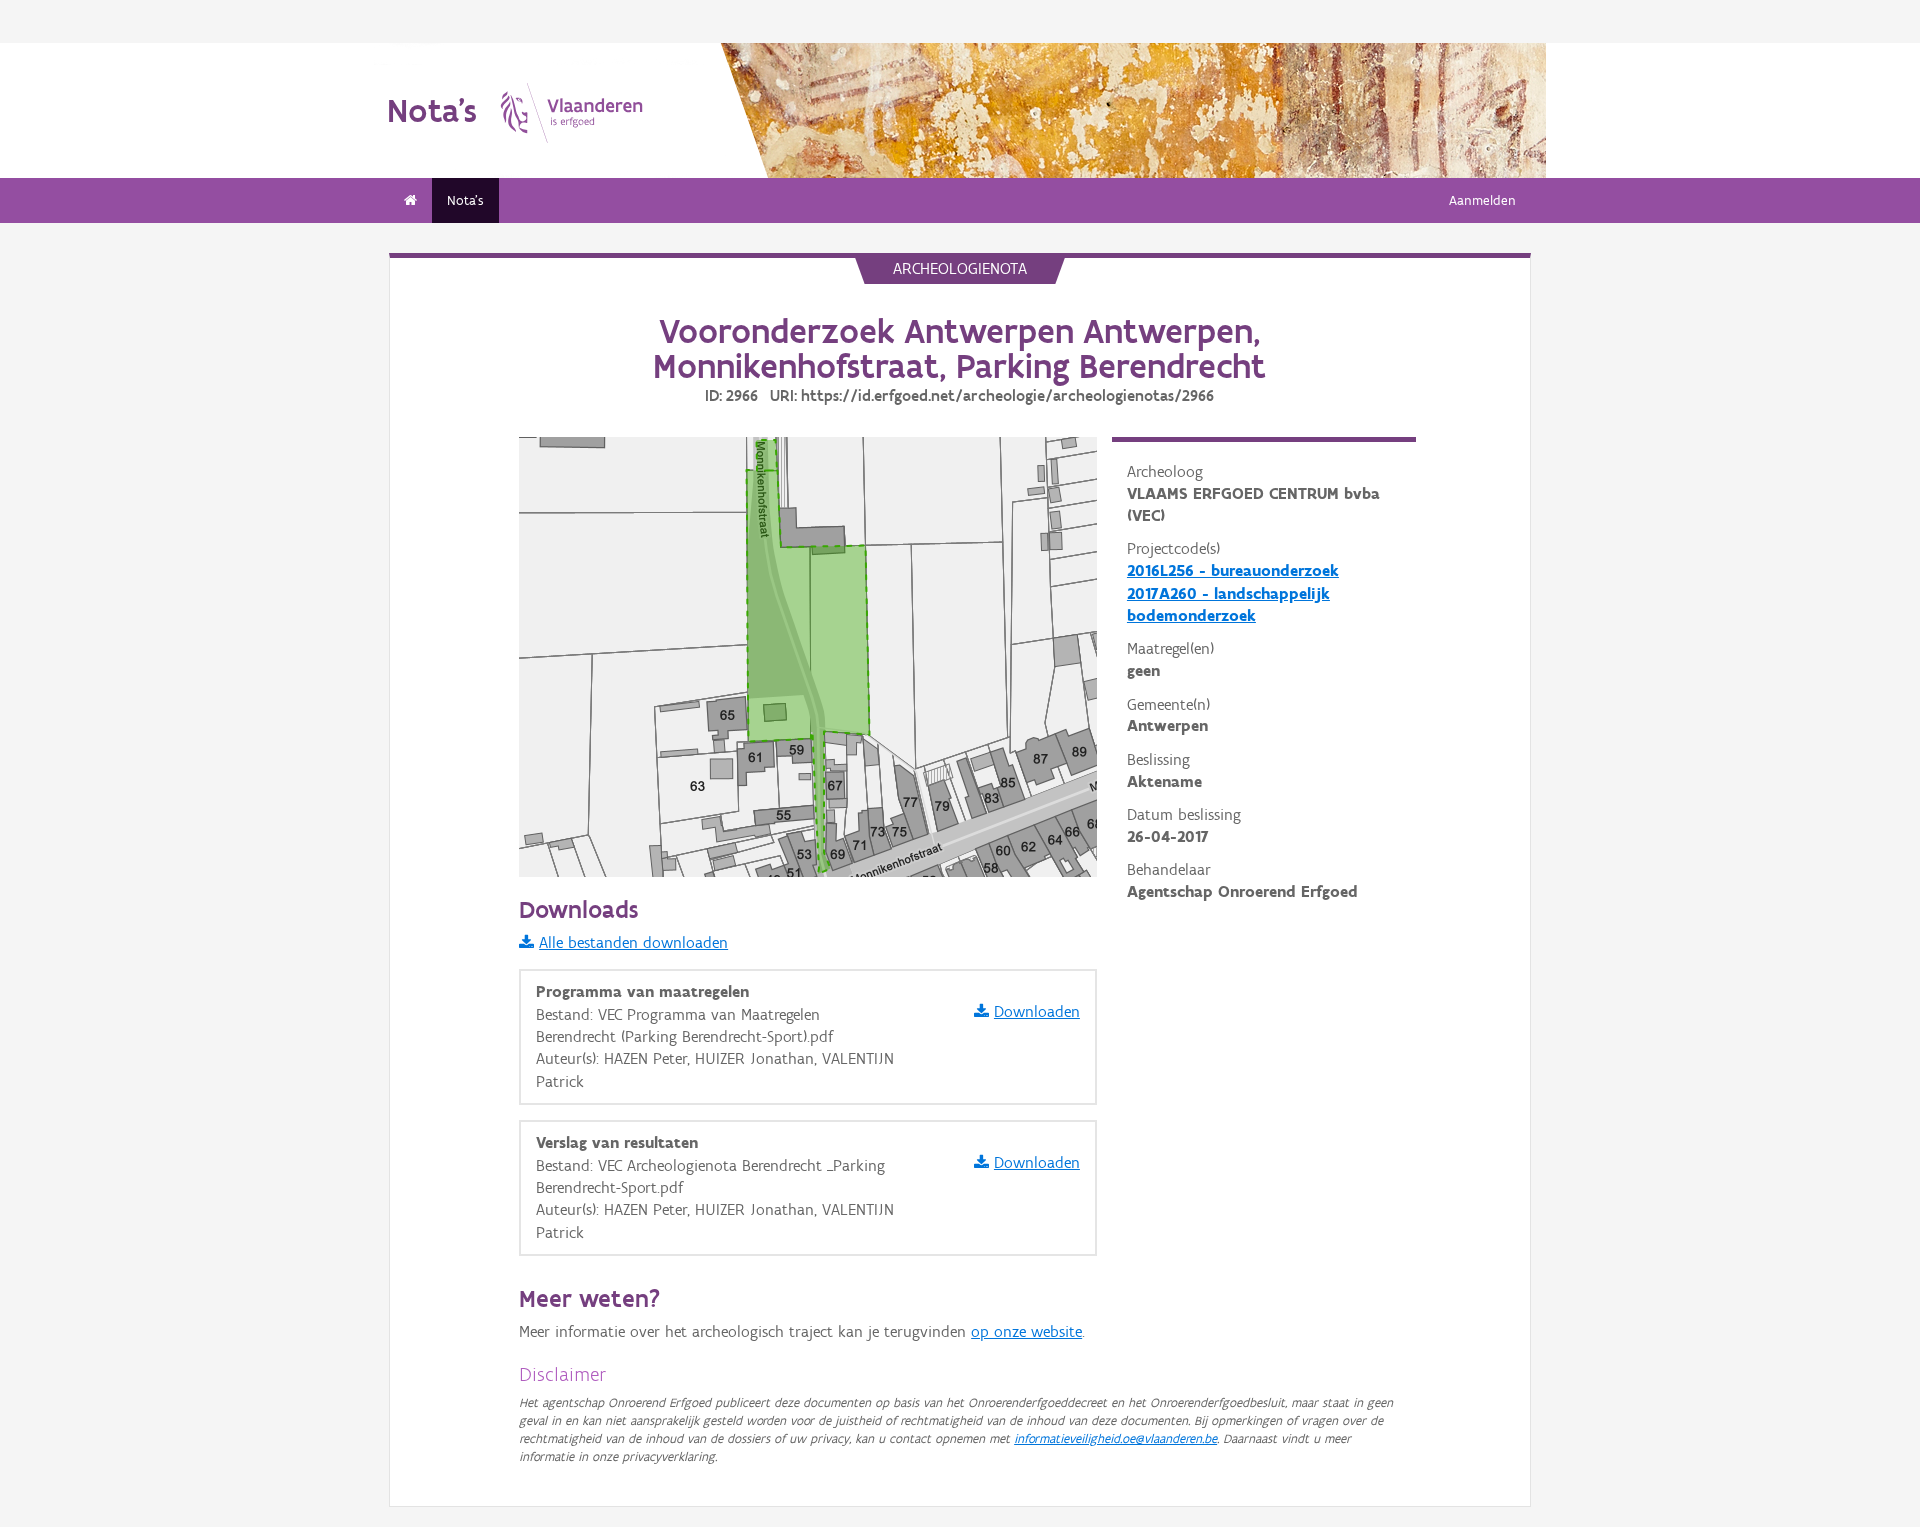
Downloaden (1037, 1011)
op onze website (1026, 1331)
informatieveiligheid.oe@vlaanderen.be (1115, 1438)
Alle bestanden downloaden (633, 942)
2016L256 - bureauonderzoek (1233, 570)
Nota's (465, 200)
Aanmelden (1482, 200)
